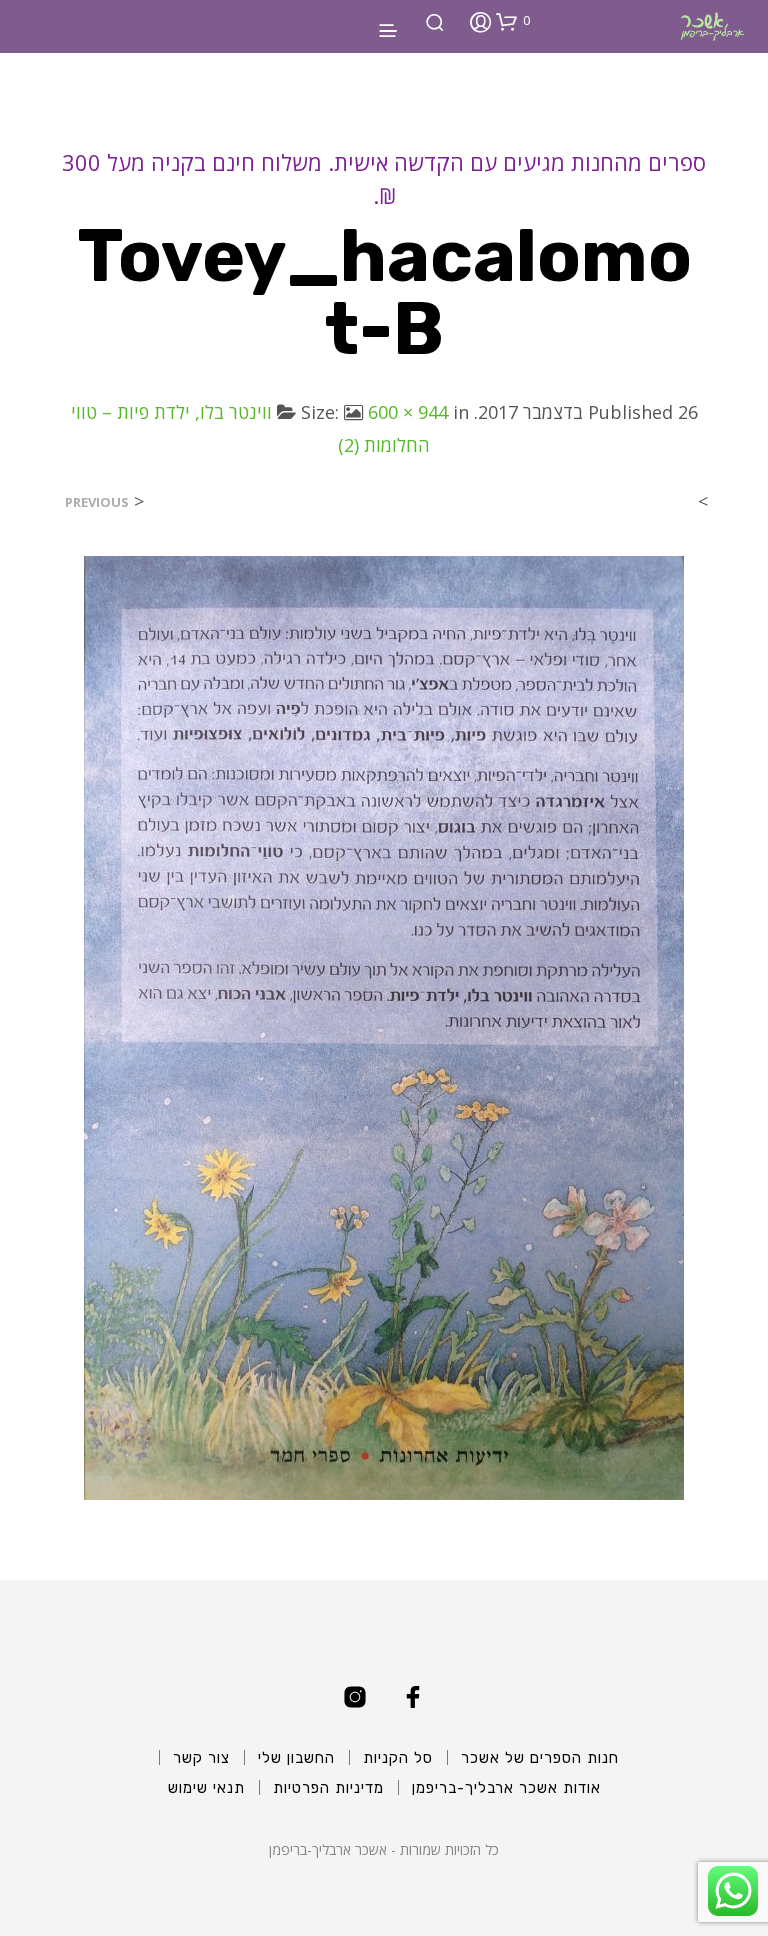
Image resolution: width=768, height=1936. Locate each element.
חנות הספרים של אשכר (540, 1758)
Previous (97, 502)
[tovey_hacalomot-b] (384, 1027)
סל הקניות (398, 1758)
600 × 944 (408, 412)
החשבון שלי (296, 1758)
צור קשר (201, 1758)
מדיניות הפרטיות (328, 1788)
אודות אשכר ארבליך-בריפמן (506, 1788)
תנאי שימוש (206, 1788)
